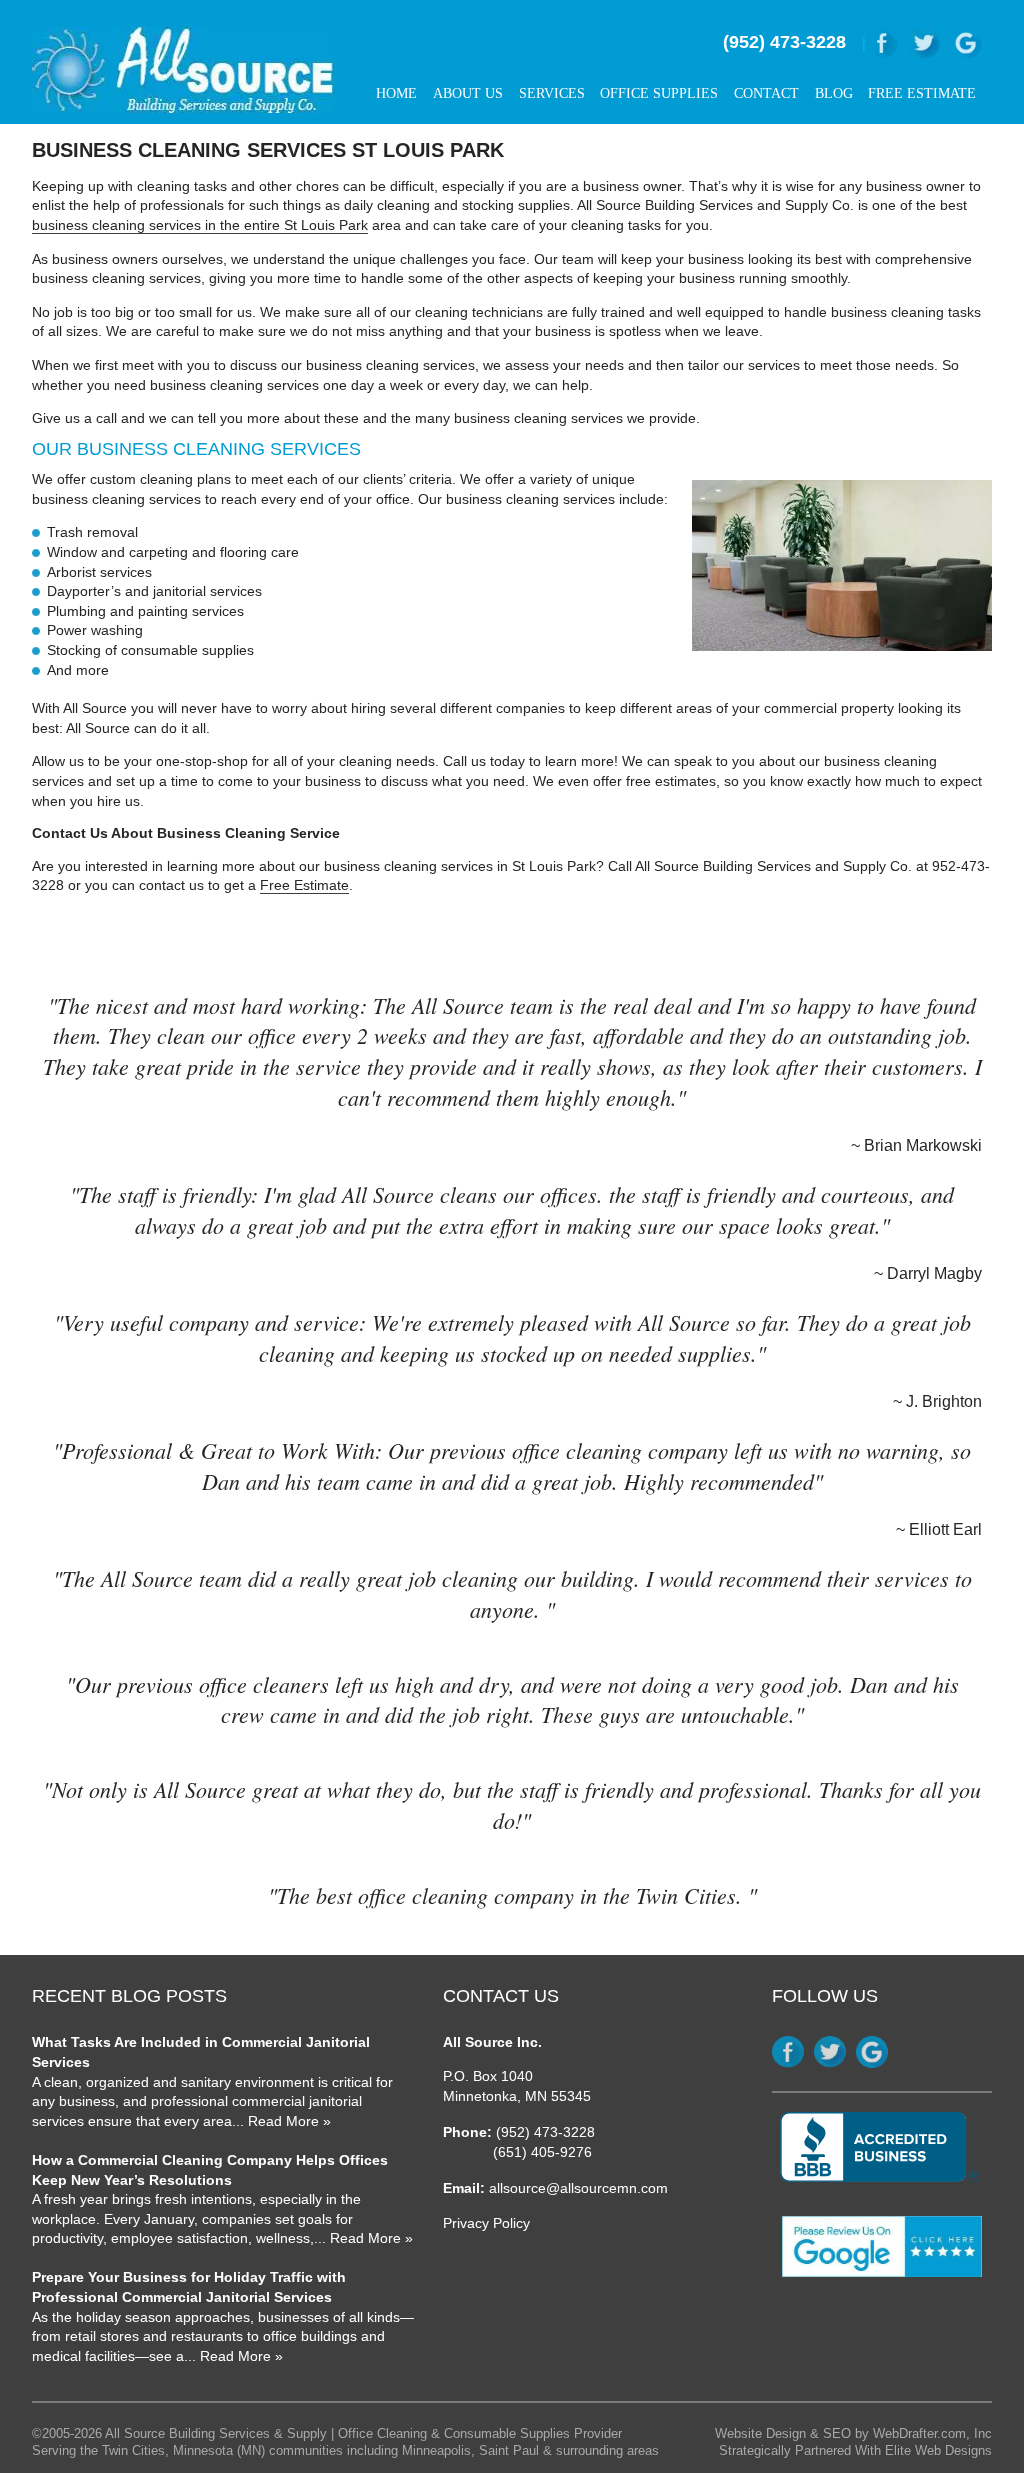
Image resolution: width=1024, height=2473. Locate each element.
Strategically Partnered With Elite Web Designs (855, 2451)
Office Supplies (659, 93)
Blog (834, 93)
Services (552, 93)
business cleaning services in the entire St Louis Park (200, 225)
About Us (468, 93)
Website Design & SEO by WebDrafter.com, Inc (853, 2434)
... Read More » (281, 2121)
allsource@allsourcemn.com (578, 2188)
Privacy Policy (486, 2223)
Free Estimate (922, 93)
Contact (766, 93)
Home (396, 93)
